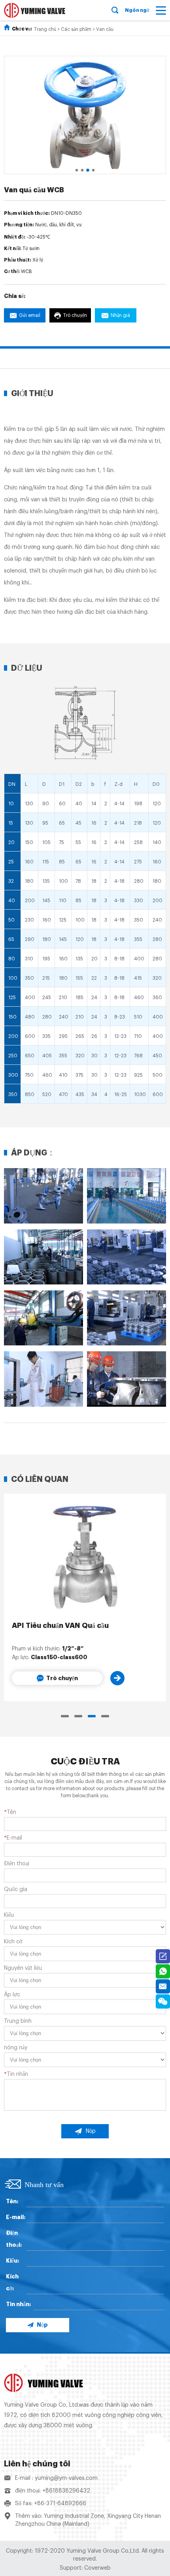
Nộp (91, 2131)
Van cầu (105, 29)
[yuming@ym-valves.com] (163, 1986)
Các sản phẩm (76, 29)
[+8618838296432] (163, 1971)
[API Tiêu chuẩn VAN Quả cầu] (85, 1557)
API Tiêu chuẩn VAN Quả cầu (60, 1626)
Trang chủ (45, 29)
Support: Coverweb (85, 2568)
